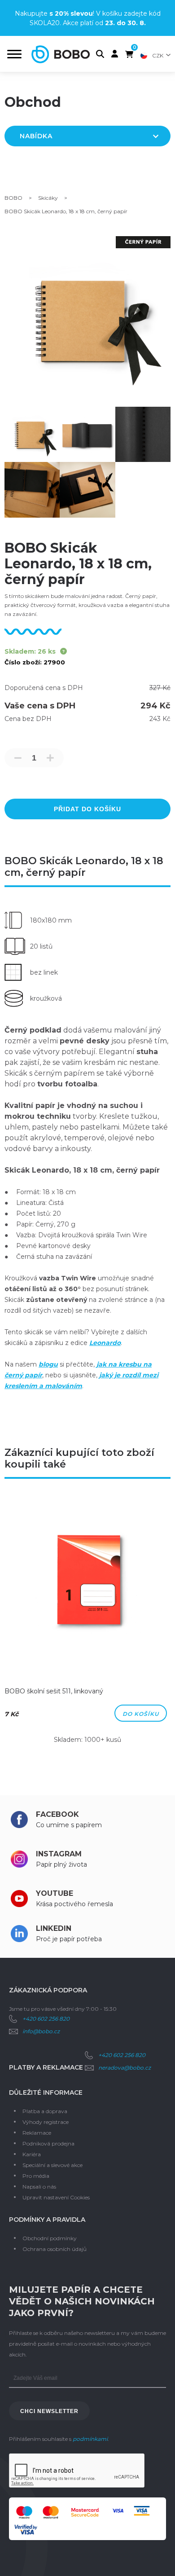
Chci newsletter (49, 2411)
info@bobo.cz (41, 2031)
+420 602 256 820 (46, 2019)
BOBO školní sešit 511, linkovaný (54, 1691)
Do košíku (141, 1714)
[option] (87, 1624)
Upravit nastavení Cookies (56, 2197)
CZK (158, 55)
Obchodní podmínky (50, 2238)
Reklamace (37, 2133)
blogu (48, 1364)
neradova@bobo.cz (125, 2068)
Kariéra (32, 2154)
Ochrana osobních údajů (55, 2249)
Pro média (36, 2176)
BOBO (13, 198)
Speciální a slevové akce (52, 2165)
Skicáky (48, 198)
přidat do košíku (87, 809)
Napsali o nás (39, 2187)
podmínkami (90, 2439)
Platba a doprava (45, 2111)
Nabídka (36, 136)
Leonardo (105, 1343)
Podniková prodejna (48, 2143)
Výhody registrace (46, 2122)
